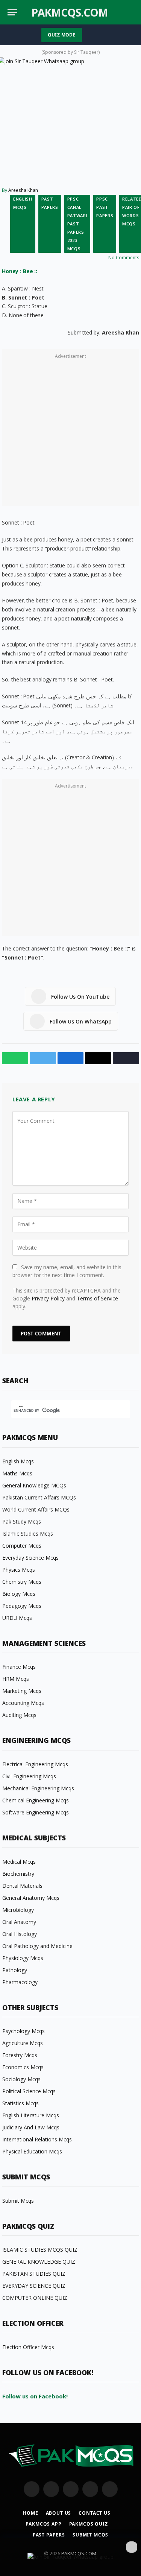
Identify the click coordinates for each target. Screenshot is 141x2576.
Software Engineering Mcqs (36, 1812)
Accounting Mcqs (23, 1703)
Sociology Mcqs (21, 2079)
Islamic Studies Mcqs (28, 1534)
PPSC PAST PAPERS (105, 207)
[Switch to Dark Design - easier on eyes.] (118, 12)
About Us (59, 2513)
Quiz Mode (62, 35)
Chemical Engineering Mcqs (36, 1800)
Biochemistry (18, 1874)
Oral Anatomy (19, 1922)
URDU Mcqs (17, 1618)
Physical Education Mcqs (32, 2151)
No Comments (124, 258)
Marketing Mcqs (22, 1691)
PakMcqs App (43, 2524)
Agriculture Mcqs (23, 2043)
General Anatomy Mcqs (31, 1898)
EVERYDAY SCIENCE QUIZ (34, 2286)
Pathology (15, 1970)
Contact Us (94, 2513)
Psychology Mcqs (23, 2031)
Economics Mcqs (23, 2067)
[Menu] (12, 12)
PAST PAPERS (50, 203)
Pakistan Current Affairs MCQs (39, 1497)
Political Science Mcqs (29, 2091)
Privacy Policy (48, 1298)
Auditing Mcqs (19, 1715)
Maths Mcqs (17, 1473)
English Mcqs (23, 203)
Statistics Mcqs (20, 2103)
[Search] (130, 12)
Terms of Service (97, 1298)
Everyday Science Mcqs (30, 1558)
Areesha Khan (23, 190)
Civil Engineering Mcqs (29, 1776)
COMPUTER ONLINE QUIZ (35, 2298)
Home (30, 2513)
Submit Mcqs (18, 2201)
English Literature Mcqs (31, 2115)
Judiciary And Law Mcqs (31, 2127)
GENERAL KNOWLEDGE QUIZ (39, 2262)
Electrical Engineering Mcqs (35, 1764)
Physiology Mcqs (23, 1958)
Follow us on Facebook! (35, 2396)
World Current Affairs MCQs (36, 1509)
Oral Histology (20, 1934)
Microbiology (18, 1910)
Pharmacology (20, 1982)
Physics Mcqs (19, 1570)
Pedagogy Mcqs (22, 1606)
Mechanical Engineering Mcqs (38, 1788)
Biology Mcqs (19, 1594)
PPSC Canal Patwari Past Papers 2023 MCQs (77, 224)
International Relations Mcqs (37, 2139)
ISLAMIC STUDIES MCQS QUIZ (40, 2250)
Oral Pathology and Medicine (37, 1946)
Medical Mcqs (19, 1862)
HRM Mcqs (16, 1679)
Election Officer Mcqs (28, 2347)
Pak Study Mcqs (22, 1521)
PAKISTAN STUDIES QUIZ (34, 2274)
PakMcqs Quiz (89, 2524)
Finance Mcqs (19, 1667)
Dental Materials (22, 1886)
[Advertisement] (70, 432)
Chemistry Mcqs (22, 1582)
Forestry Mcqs (20, 2055)
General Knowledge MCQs (34, 1485)
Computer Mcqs (22, 1546)
